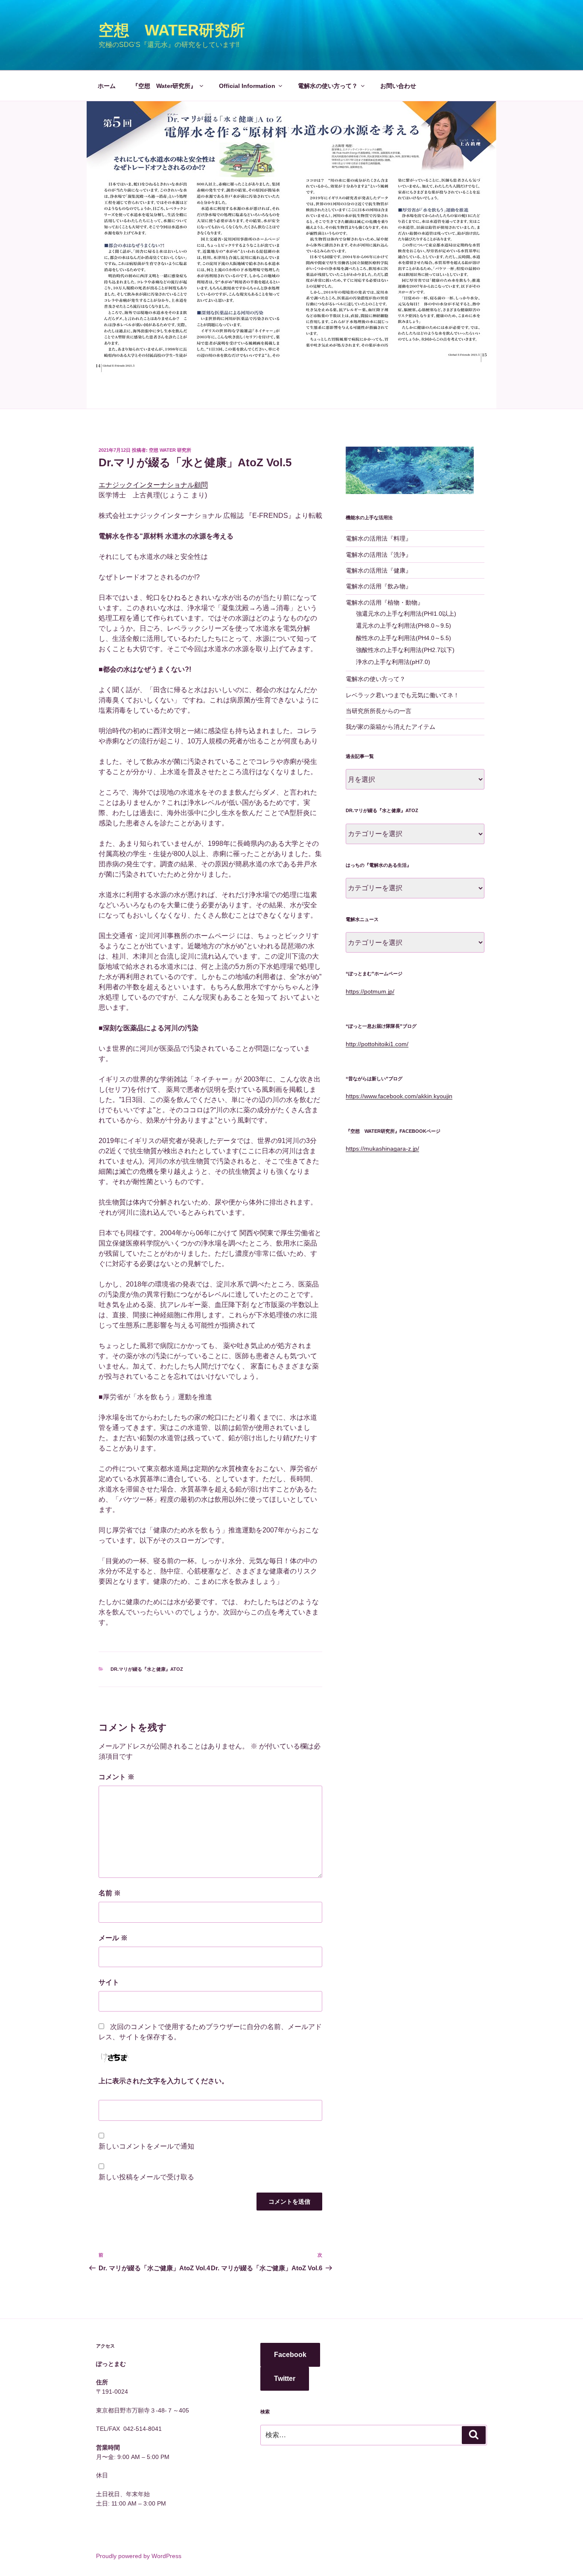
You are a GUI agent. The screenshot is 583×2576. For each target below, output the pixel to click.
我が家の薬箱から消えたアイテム (391, 727)
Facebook (290, 2355)
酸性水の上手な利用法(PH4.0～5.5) (404, 638)
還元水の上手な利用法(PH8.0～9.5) (404, 626)
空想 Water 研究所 (170, 450)
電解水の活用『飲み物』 (379, 586)
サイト (109, 1982)
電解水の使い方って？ (328, 86)
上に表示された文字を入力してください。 (163, 2081)
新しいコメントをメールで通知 (146, 2146)
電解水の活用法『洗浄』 (379, 555)
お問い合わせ (398, 86)
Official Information (247, 86)
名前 (110, 1893)
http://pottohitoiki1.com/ (377, 1044)
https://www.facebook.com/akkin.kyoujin (399, 1096)
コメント (117, 1777)
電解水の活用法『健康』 (379, 570)
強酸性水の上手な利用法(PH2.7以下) (405, 650)
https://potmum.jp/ (370, 991)
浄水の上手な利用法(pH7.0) (393, 662)
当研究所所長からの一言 (379, 711)
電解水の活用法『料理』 (379, 538)
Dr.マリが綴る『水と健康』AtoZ (147, 1669)
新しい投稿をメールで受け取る (146, 2177)
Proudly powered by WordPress (139, 2556)
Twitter (285, 2379)
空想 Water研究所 (172, 30)
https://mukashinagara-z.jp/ (382, 1149)
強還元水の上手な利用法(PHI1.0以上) (406, 614)
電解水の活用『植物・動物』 (385, 602)
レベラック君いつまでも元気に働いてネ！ (402, 695)
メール (113, 1938)
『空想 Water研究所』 (164, 86)
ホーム (107, 86)
